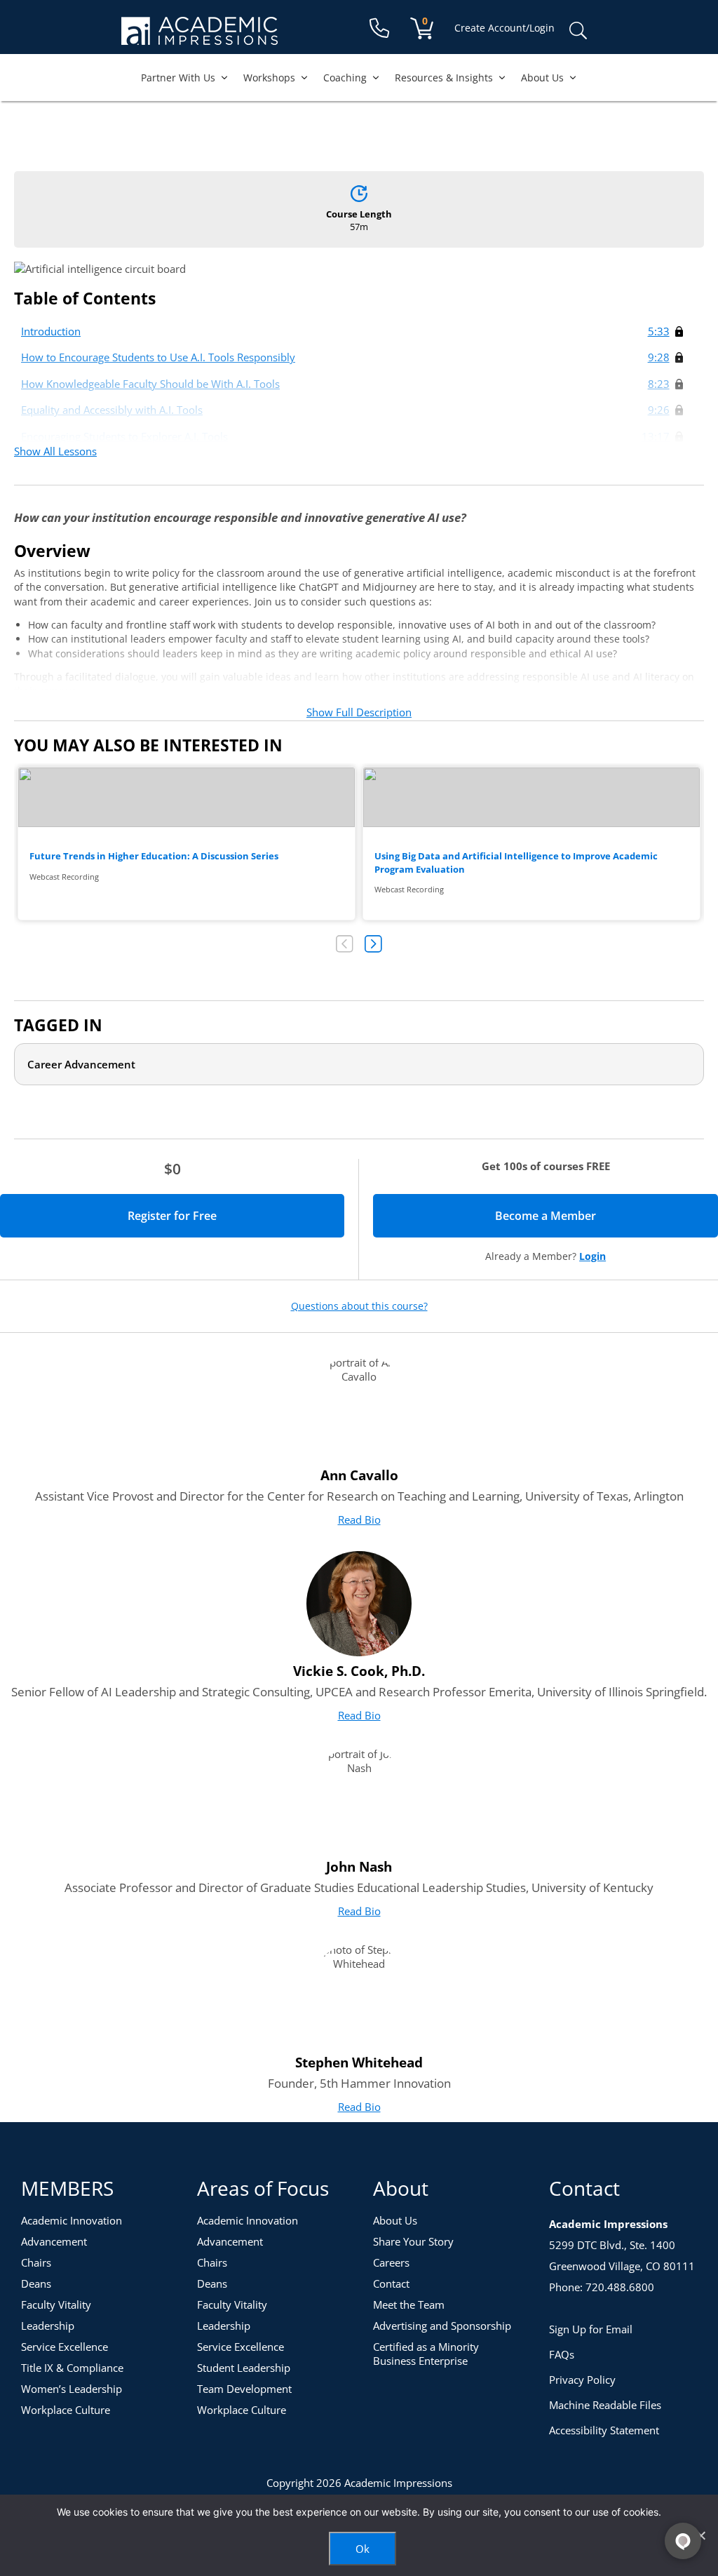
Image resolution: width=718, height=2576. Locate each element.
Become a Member (595, 1216)
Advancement (54, 2241)
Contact (391, 2283)
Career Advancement (81, 1064)
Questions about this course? (359, 1306)
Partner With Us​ (178, 78)
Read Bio (359, 1520)
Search (578, 31)
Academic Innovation (72, 2220)
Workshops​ (269, 78)
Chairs (36, 2262)
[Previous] (345, 944)
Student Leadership (244, 2368)
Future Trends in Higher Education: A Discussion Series (187, 844)
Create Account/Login (504, 28)
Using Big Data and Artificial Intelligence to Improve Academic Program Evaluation (531, 844)
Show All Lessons (55, 451)
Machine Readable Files (605, 2405)
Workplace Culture (66, 2410)
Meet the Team (409, 2305)
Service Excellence (65, 2347)
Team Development (244, 2389)
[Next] (373, 944)
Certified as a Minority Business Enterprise (426, 2354)
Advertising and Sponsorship (442, 2326)
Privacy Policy (582, 2380)
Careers (391, 2262)
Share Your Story (413, 2241)
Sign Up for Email (591, 2329)
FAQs (562, 2354)
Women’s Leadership (72, 2389)
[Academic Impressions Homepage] (199, 37)
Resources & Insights (444, 78)
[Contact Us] (379, 28)
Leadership (48, 2326)
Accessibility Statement (604, 2430)
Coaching (345, 78)
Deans (36, 2283)
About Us (542, 78)
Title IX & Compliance (72, 2368)
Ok (363, 2549)
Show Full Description (359, 712)
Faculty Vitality (56, 2305)
